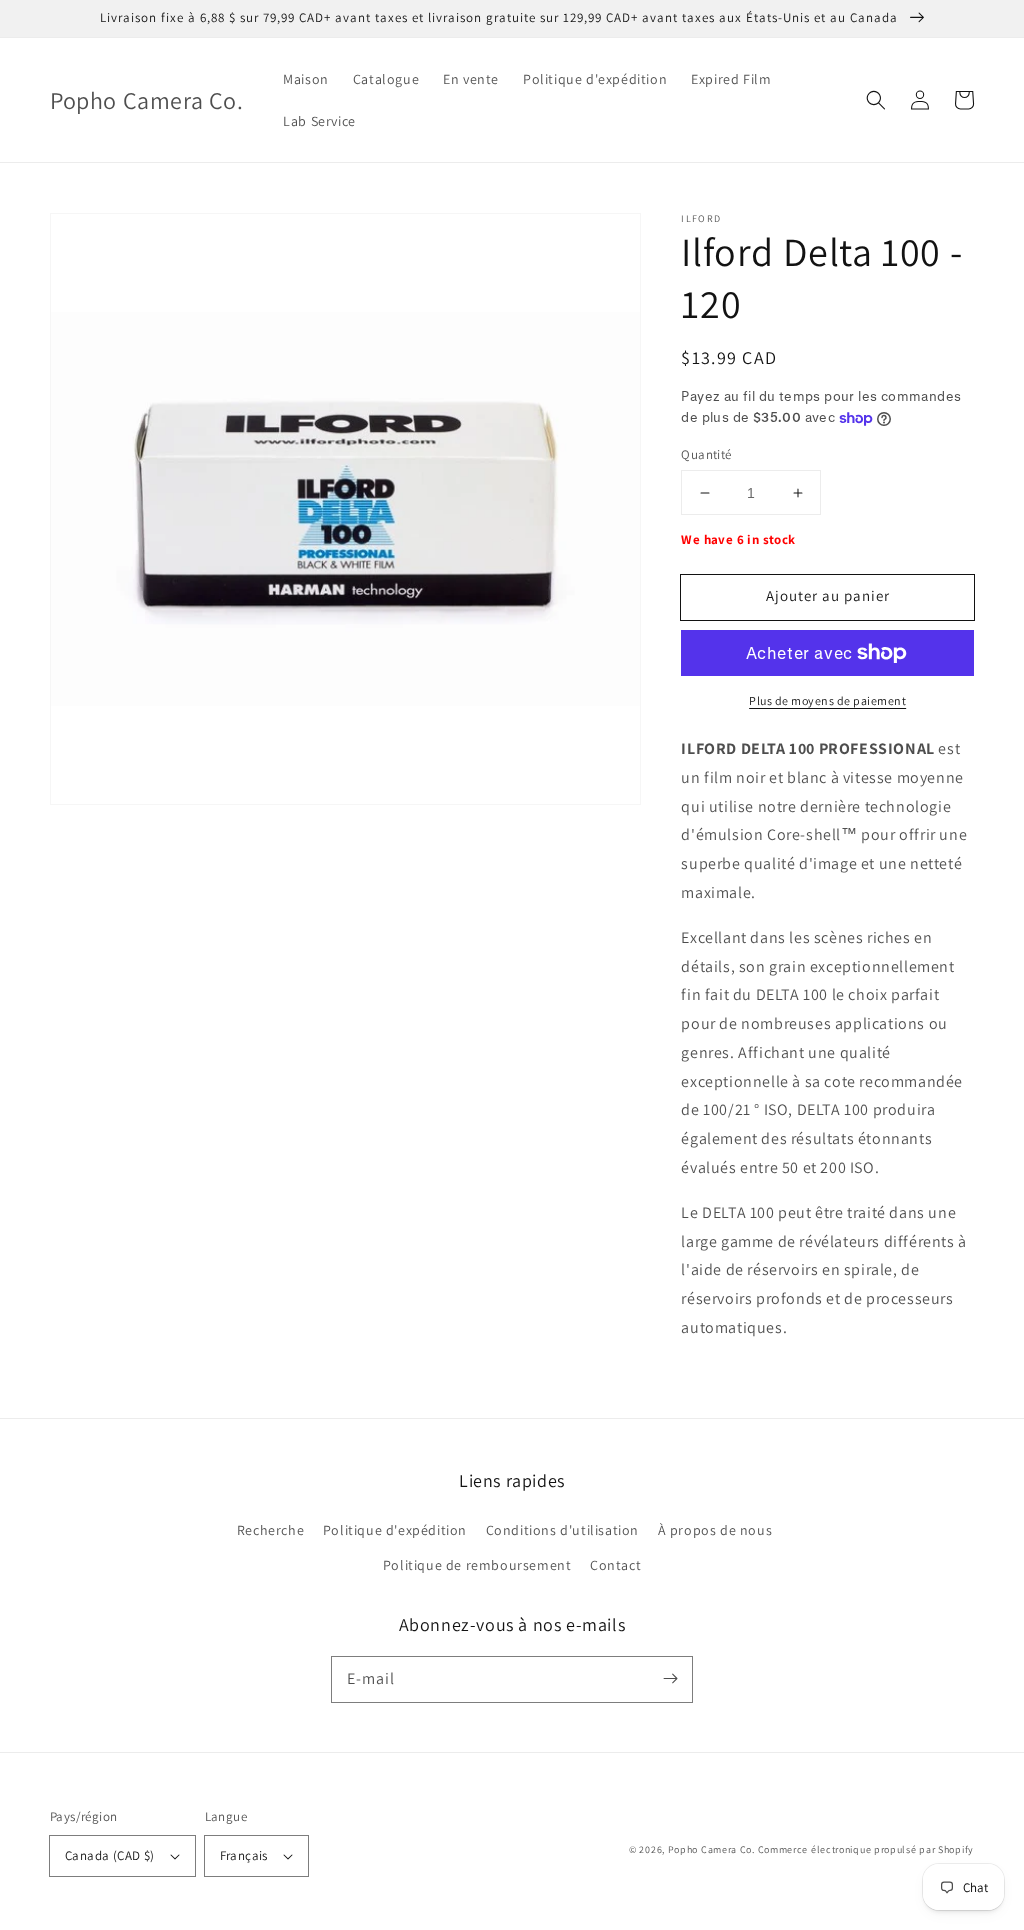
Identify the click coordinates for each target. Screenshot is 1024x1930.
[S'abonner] (670, 1679)
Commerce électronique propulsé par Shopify (866, 1849)
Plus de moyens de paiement (827, 700)
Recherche (270, 1530)
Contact (615, 1565)
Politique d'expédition (395, 1530)
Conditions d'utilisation (562, 1530)
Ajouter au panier (828, 595)
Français (244, 1855)
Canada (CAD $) (110, 1855)
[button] (876, 100)
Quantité (706, 454)
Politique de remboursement (477, 1565)
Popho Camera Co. (711, 1849)
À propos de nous (715, 1530)
